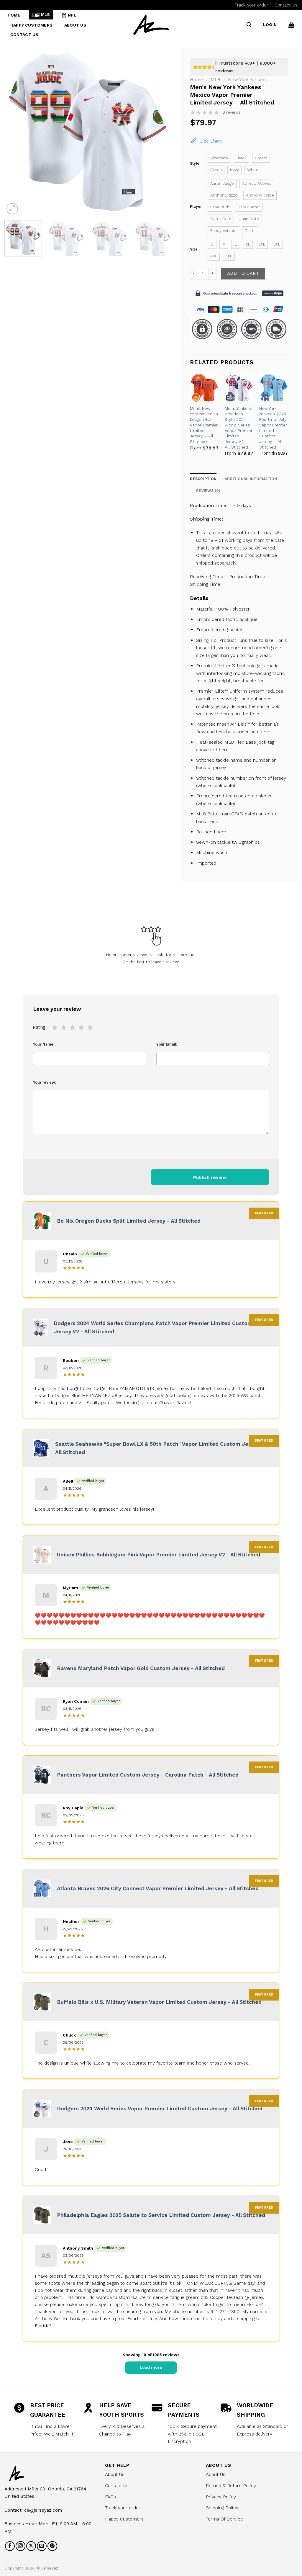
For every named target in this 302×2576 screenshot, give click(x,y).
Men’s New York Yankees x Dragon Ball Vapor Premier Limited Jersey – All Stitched (204, 425)
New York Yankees (248, 80)
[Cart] (291, 25)
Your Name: (44, 1044)
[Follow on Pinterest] (52, 2546)
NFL (72, 15)
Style (195, 163)
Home (14, 15)
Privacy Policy (221, 2497)
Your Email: (167, 1044)
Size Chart (211, 141)
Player (196, 207)
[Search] (249, 25)
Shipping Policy (222, 2508)
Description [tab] (203, 479)
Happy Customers (31, 25)
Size (194, 249)
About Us (75, 25)
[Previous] (15, 132)
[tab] (208, 491)
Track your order (251, 5)
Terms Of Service (224, 2519)
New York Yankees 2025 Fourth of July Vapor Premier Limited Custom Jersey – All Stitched (273, 428)
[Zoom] (12, 209)
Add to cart (243, 273)
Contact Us (286, 5)
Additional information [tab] (251, 479)
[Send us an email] (42, 2546)
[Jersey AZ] (151, 25)
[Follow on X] (31, 2546)
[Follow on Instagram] (20, 2546)
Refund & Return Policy (231, 2486)
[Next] (161, 132)
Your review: (45, 1082)
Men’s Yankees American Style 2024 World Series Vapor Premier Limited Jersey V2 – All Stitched (239, 428)
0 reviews (232, 112)
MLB (46, 15)
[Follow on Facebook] (10, 2546)
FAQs (110, 2497)
